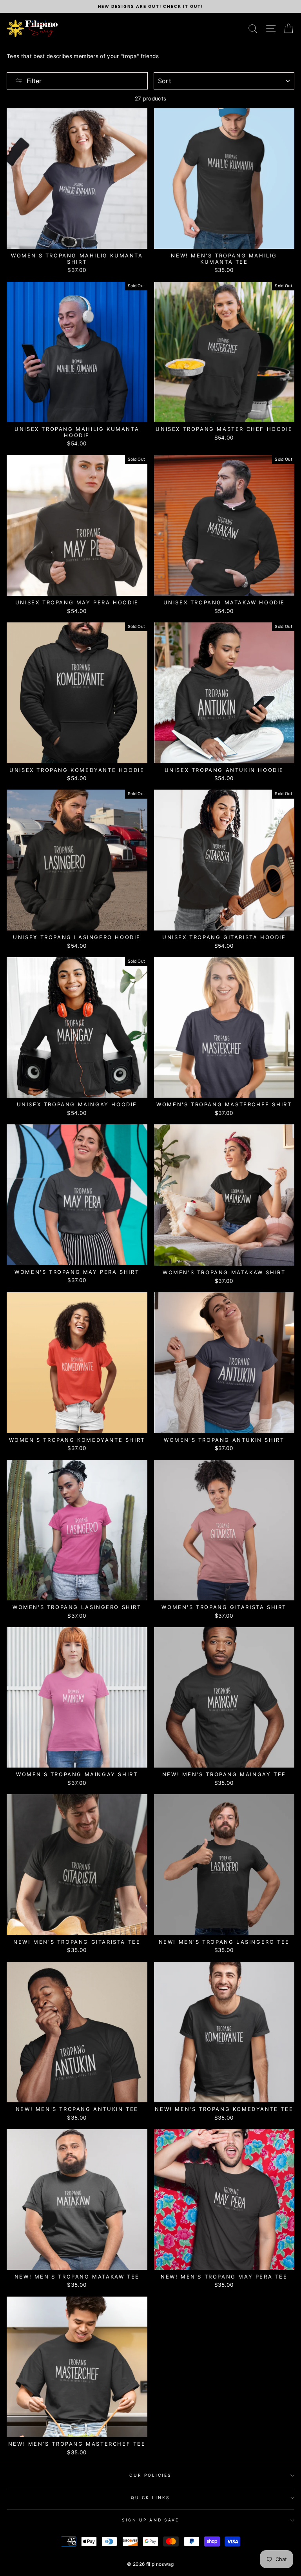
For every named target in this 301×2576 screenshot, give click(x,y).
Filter (34, 81)
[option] (150, 6)
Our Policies (151, 2475)
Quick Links (151, 2498)
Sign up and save (150, 2520)
